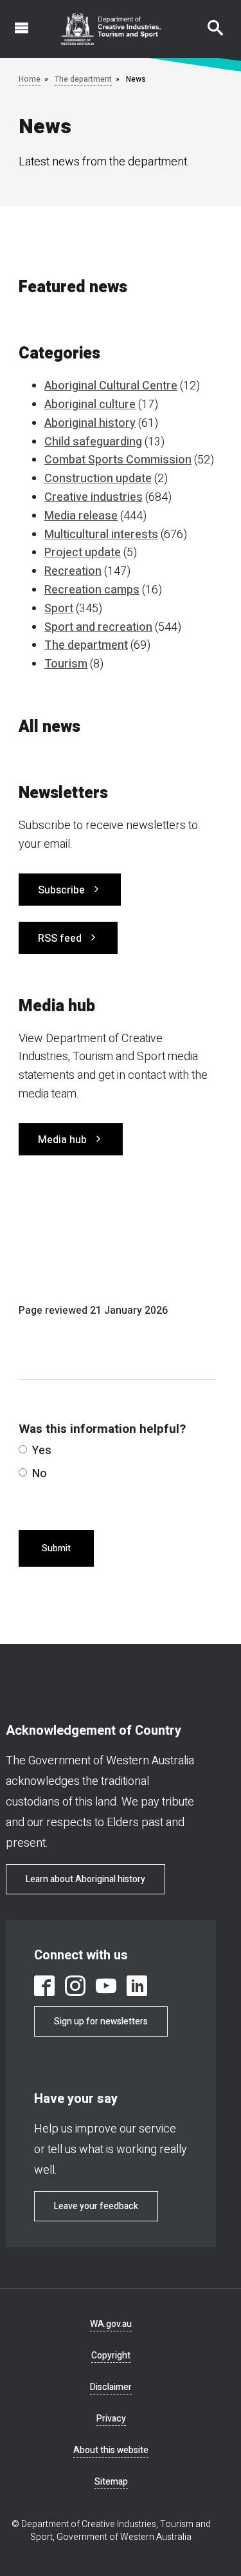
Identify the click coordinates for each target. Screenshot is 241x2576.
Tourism (66, 664)
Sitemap (111, 2482)
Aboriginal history (90, 423)
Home (30, 79)
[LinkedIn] (137, 1986)
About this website (111, 2450)
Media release (81, 516)
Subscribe (61, 890)
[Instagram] (75, 1986)
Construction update (98, 479)
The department (83, 79)
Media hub (62, 1140)
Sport (59, 609)
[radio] (23, 1449)
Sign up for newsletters (101, 2021)
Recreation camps (92, 590)
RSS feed (60, 938)
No (40, 1474)
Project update (83, 553)
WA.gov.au (111, 2324)
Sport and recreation (98, 627)
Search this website (208, 21)
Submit (56, 1548)
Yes (42, 1451)
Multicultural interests (101, 535)
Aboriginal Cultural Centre (111, 386)
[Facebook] (44, 1986)
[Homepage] (111, 29)
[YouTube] (106, 1986)
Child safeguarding (93, 442)
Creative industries (94, 497)
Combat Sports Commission (118, 460)
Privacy (111, 2419)
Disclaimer (111, 2387)
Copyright (111, 2356)
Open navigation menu (14, 21)
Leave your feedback (96, 2206)
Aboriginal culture (90, 405)
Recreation (73, 571)
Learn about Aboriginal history (85, 1879)
